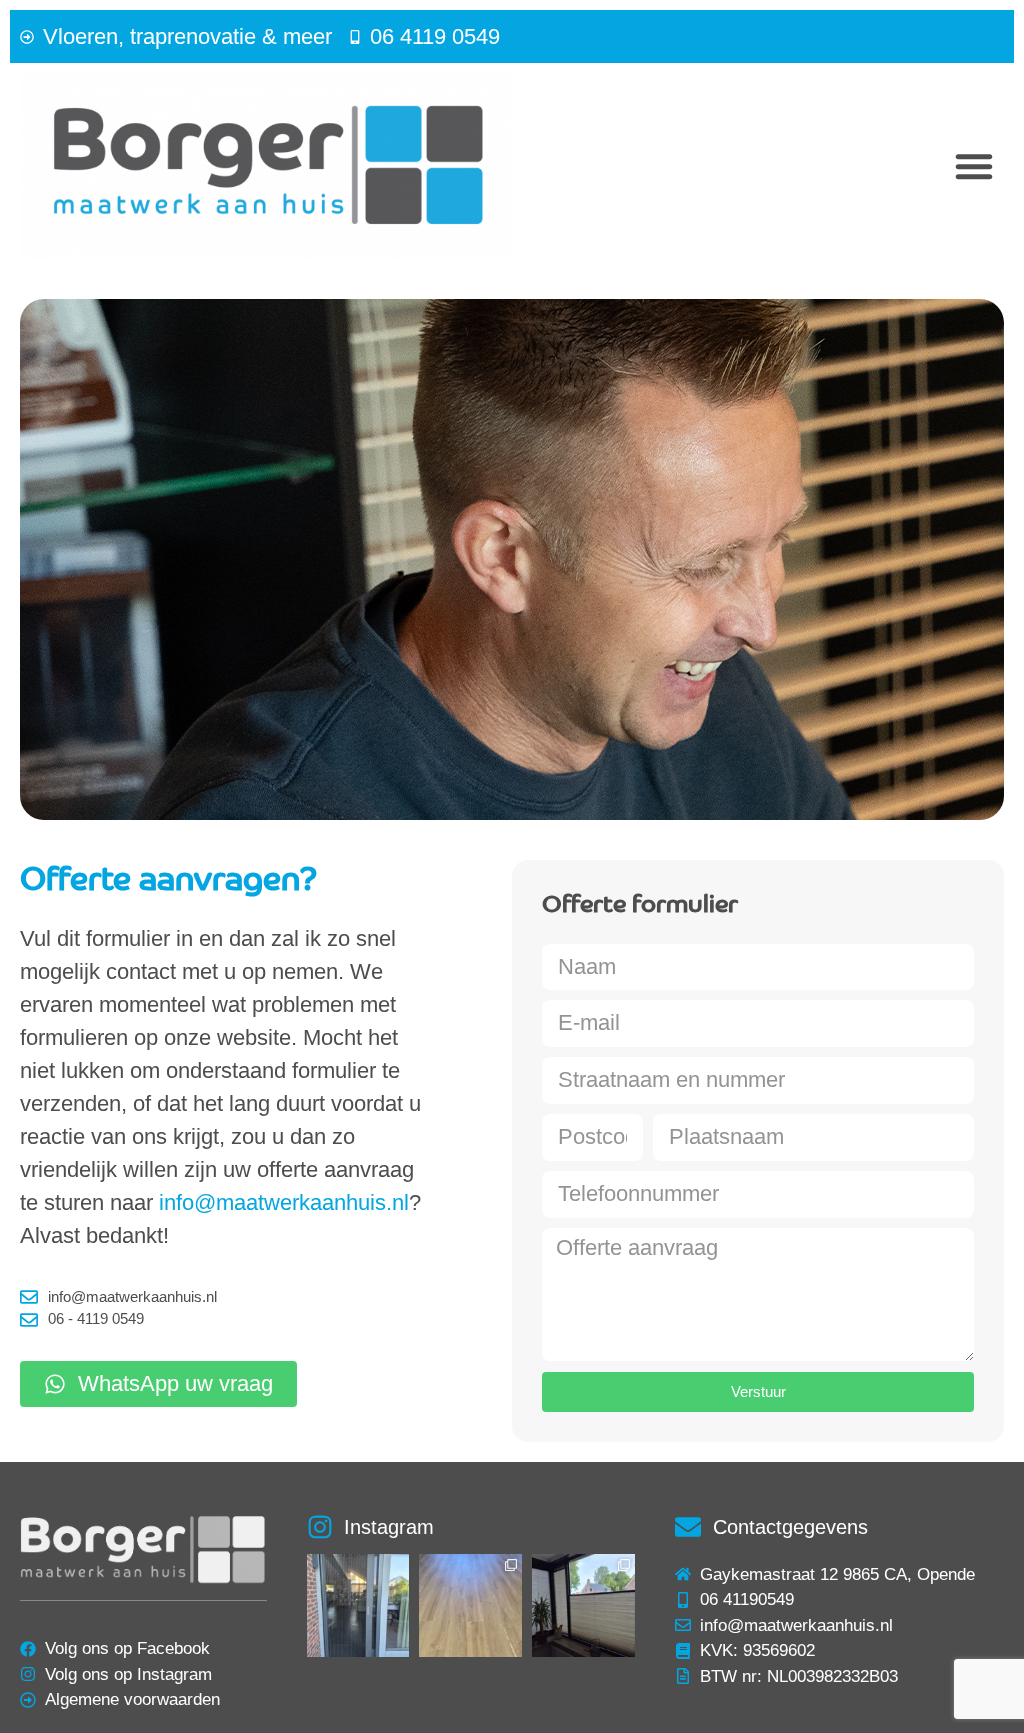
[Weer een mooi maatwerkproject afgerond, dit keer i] (583, 1605)
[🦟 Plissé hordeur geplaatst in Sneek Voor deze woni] (358, 1605)
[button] (974, 166)
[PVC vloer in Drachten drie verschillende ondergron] (470, 1605)
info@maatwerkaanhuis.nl (284, 1202)
